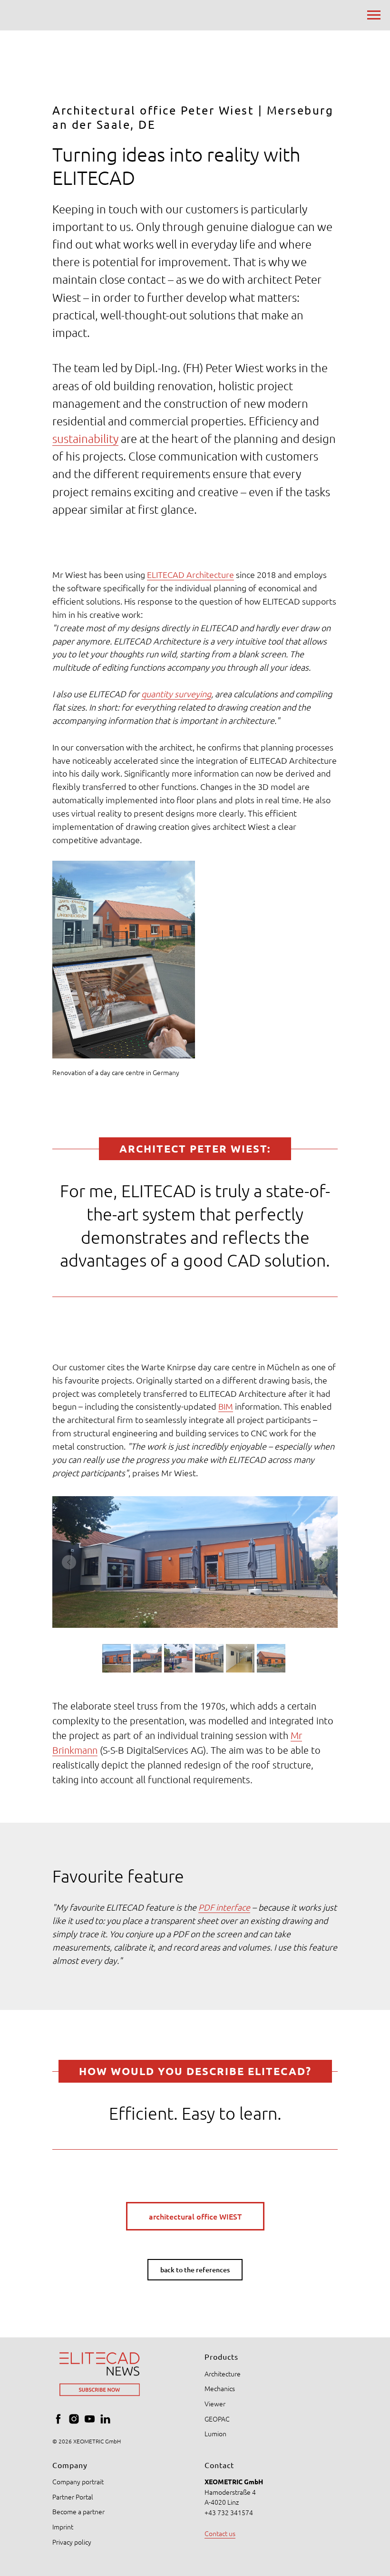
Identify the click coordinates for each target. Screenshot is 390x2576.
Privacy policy (72, 2542)
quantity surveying (176, 694)
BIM (226, 1406)
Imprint (63, 2527)
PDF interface (224, 1907)
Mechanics (220, 2388)
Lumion (215, 2433)
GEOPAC (217, 2419)
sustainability (85, 438)
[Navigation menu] (374, 15)
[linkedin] (105, 2419)
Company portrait (78, 2481)
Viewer (215, 2403)
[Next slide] (321, 1562)
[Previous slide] (69, 1562)
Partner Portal (73, 2497)
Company (70, 2465)
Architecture (223, 2374)
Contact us (220, 2533)
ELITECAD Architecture (190, 574)
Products (221, 2356)
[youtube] (90, 2419)
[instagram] (74, 2419)
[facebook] (58, 2419)
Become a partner (78, 2511)
